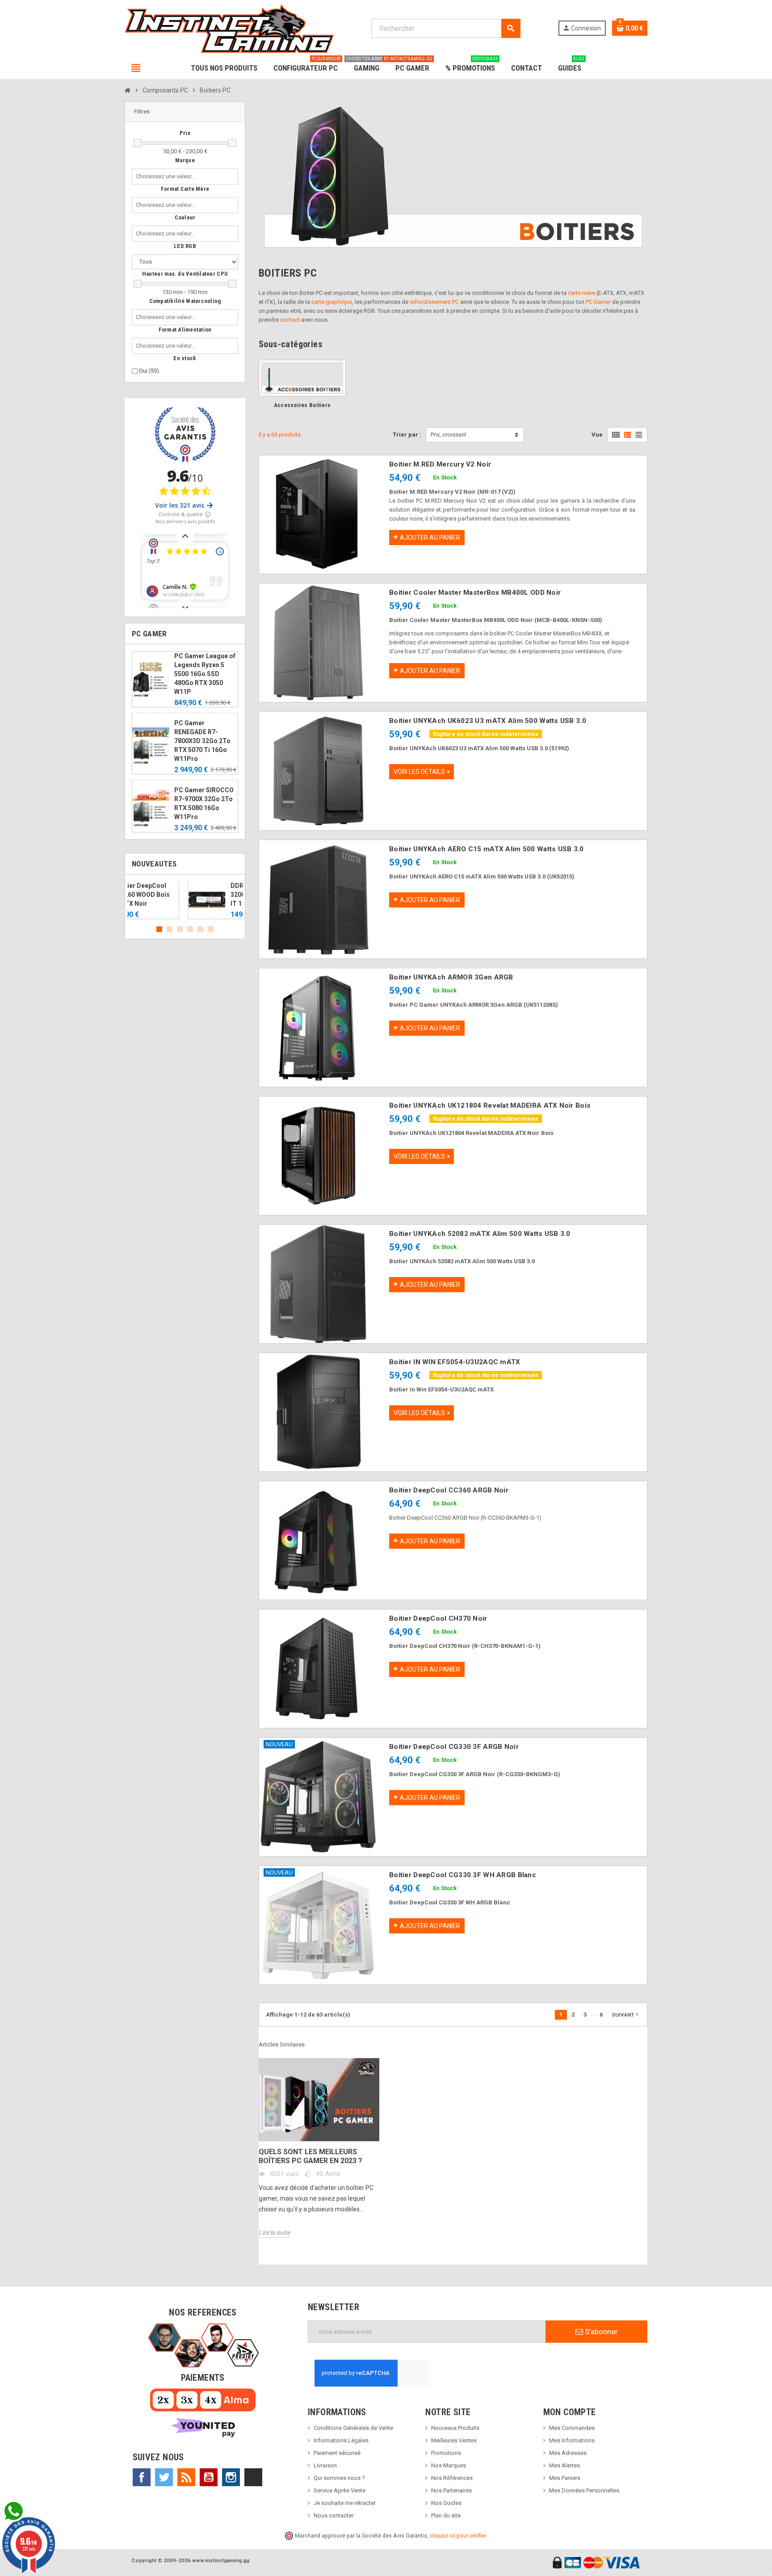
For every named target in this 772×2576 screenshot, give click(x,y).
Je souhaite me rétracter (345, 2503)
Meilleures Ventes (454, 2440)
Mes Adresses (568, 2453)
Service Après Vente (340, 2490)
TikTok (253, 2477)
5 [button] (200, 929)
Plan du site (446, 2515)
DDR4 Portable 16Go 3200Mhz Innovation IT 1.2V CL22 (205, 895)
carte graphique (332, 302)
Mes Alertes (564, 2465)
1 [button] (159, 929)
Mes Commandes (572, 2428)
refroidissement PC (434, 302)
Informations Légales (341, 2440)
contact (290, 320)
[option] (185, 900)
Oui (149, 371)
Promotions (446, 2453)
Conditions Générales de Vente (353, 2428)
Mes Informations (572, 2440)
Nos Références (452, 2478)
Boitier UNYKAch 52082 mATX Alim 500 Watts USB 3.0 (480, 1234)
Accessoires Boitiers (302, 405)
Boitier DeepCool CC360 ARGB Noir (449, 1490)
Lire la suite (274, 2232)
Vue (597, 435)
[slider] (138, 143)
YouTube (209, 2477)
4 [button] (190, 929)
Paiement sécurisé (337, 2453)
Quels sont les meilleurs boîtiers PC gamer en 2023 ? (310, 2156)
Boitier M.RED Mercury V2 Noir (440, 464)
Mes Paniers (565, 2478)
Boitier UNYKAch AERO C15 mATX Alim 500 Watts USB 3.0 (487, 849)
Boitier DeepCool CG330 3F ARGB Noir (454, 1747)
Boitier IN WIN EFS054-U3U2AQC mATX (455, 1362)
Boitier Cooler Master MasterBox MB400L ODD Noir (475, 593)
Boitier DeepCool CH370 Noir (438, 1618)
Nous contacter (334, 2515)
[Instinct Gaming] (229, 28)
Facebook (142, 2477)
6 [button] (211, 929)
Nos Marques (449, 2465)
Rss (186, 2477)
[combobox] (167, 176)
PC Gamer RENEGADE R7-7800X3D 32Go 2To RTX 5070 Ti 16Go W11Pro (202, 741)
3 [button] (180, 929)
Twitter (164, 2477)
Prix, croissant (449, 435)
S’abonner (600, 2332)
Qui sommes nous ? (339, 2478)
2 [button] (170, 929)
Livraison (325, 2465)
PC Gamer (598, 302)
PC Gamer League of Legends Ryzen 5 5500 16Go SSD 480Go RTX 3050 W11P (205, 674)
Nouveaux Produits (455, 2428)
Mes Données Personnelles (584, 2490)
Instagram (231, 2477)
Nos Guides (446, 2503)
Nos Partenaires (451, 2490)
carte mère (581, 293)
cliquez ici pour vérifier (458, 2536)
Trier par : (407, 435)
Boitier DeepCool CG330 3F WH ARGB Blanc (463, 1875)
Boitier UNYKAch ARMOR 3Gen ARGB (451, 977)
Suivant (626, 2014)
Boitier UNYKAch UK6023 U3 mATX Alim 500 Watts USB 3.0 (488, 721)
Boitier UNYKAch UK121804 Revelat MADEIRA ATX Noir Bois (490, 1105)
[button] (185, 112)
